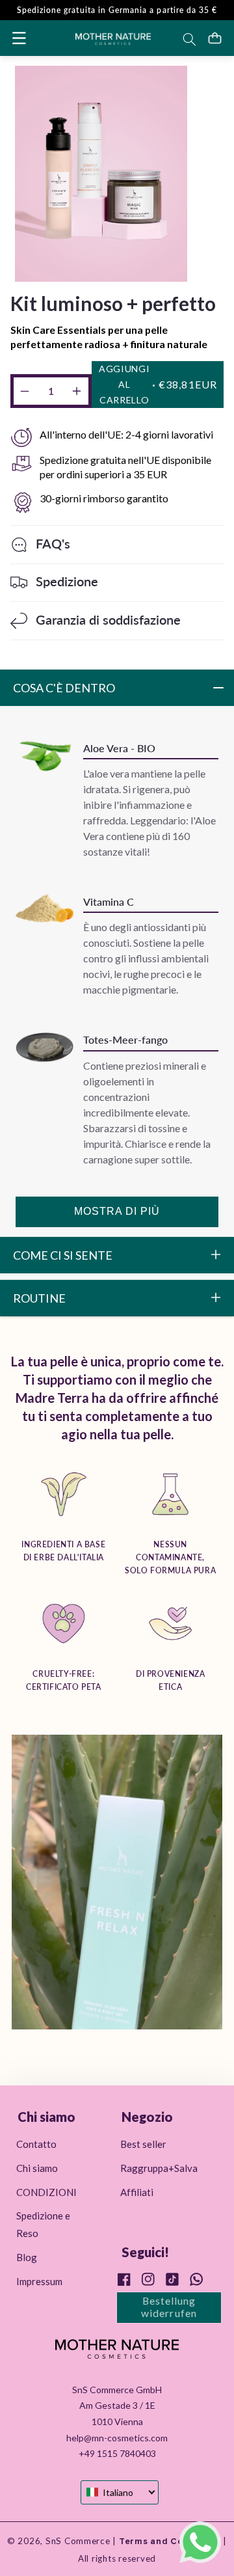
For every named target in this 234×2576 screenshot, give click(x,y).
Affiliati (137, 2192)
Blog (27, 2257)
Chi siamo (37, 2168)
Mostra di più (117, 1211)
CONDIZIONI (46, 2192)
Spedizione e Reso (43, 2224)
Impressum (39, 2281)
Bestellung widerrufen (169, 2307)
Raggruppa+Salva (159, 2168)
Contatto (36, 2144)
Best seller (143, 2144)
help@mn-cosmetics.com (117, 2438)
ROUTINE (39, 1298)
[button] (19, 38)
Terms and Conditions (168, 2542)
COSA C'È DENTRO (64, 688)
